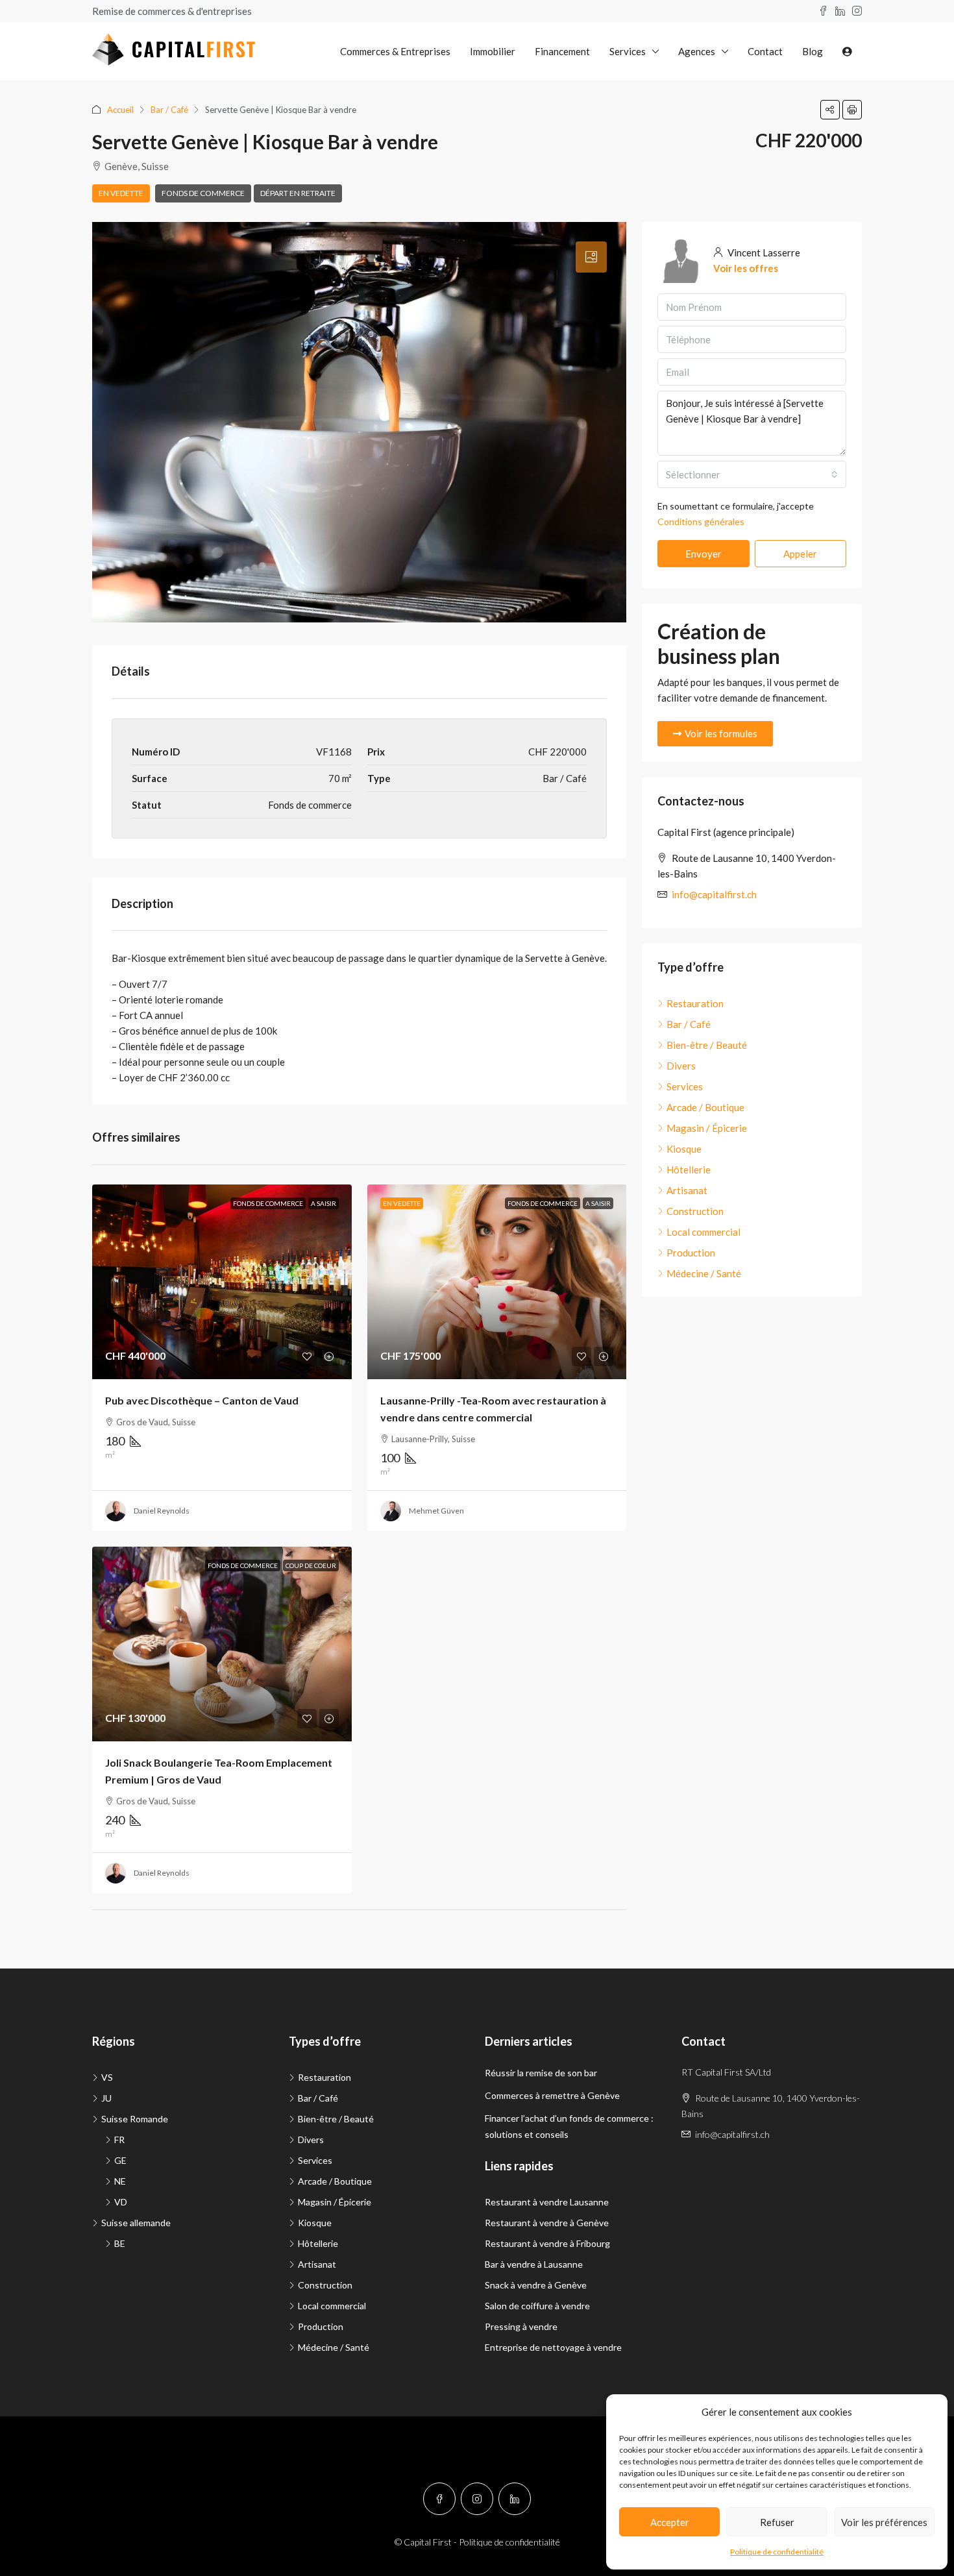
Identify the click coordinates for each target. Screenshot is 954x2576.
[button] (830, 110)
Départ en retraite (298, 193)
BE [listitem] (120, 2243)
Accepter (670, 2522)
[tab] (591, 257)
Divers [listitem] (681, 1066)
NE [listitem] (120, 2181)
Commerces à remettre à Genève (552, 2095)
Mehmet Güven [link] (436, 1511)
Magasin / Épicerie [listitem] (707, 1128)
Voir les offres (746, 268)
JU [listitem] (106, 2098)
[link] (222, 1282)
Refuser (777, 2522)
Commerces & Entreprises (395, 51)
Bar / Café (169, 110)
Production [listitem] (691, 1253)
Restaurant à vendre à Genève (547, 2223)
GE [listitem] (120, 2160)
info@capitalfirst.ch (714, 894)
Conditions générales (701, 521)
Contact (765, 51)
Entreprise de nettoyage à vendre (553, 2347)
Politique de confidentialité (777, 2552)
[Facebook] (439, 2499)
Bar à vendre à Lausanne (534, 2264)
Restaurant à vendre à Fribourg (547, 2243)
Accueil (120, 110)
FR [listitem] (119, 2140)
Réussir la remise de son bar (541, 2073)
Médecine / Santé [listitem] (704, 1273)
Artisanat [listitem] (687, 1190)
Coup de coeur (311, 1565)
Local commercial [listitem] (703, 1232)
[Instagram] (477, 2499)
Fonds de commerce (203, 193)
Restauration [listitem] (695, 1003)
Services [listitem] (685, 1086)
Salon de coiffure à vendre (537, 2306)
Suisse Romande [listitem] (135, 2119)
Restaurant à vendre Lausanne (547, 2202)
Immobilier (493, 51)
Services (628, 51)
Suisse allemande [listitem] (136, 2223)
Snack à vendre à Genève (536, 2285)
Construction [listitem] (695, 1211)
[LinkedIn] (515, 2499)
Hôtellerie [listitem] (689, 1170)
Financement (562, 51)
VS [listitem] (107, 2077)
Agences (697, 51)
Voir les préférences (884, 2522)
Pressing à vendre (521, 2326)
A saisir (324, 1203)
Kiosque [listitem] (684, 1149)
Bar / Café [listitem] (689, 1024)
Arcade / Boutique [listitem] (705, 1107)
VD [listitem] (121, 2202)
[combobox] (752, 474)
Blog (813, 51)
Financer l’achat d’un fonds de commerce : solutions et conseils (569, 2126)
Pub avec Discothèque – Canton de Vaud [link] (202, 1400)
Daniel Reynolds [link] (162, 1511)
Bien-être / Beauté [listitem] (707, 1045)
